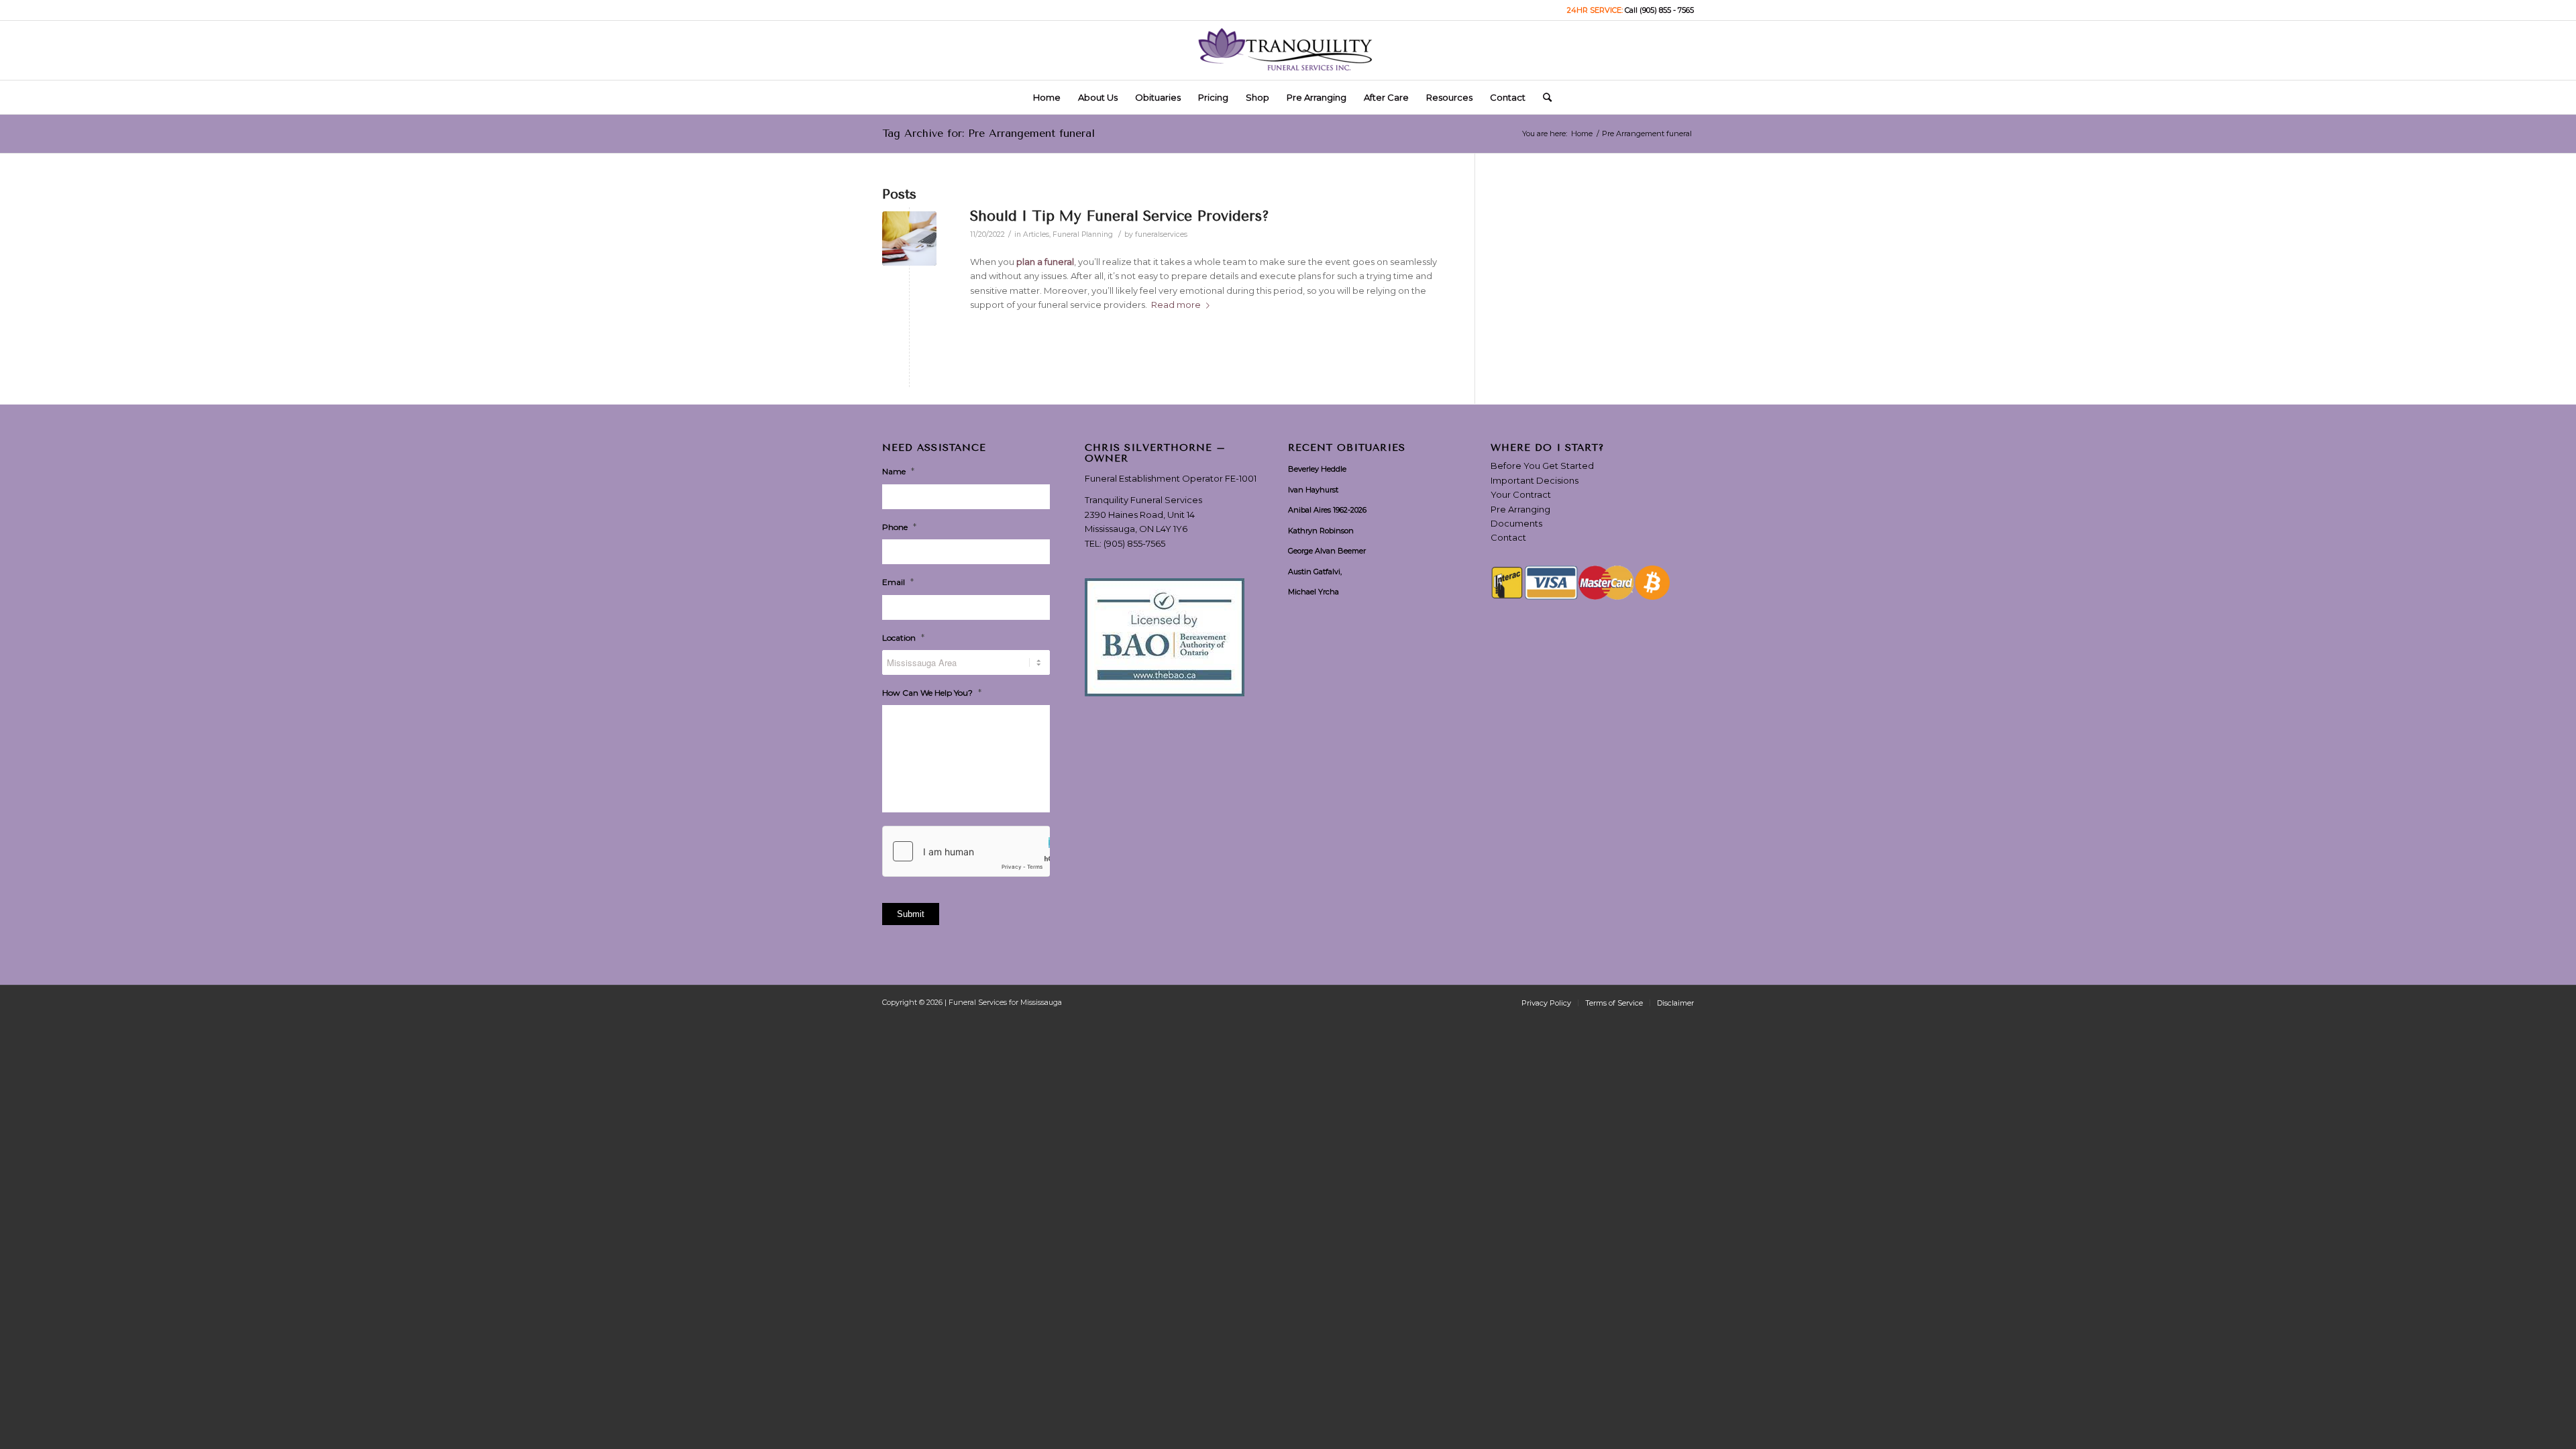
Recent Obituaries (1347, 448)
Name (898, 471)
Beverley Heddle (1317, 469)
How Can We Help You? (932, 692)
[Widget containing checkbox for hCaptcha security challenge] (966, 851)
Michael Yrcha (1313, 592)
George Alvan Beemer (1327, 551)
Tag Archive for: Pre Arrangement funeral (988, 133)
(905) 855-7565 (1134, 543)
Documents (1516, 523)
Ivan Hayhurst (1313, 490)
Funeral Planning (1083, 234)
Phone (899, 527)
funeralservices (1161, 234)
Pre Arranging (1520, 509)
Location (903, 637)
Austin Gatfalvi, (1315, 572)
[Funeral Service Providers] (909, 238)
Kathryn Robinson (1321, 531)
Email (898, 582)
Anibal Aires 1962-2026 (1327, 510)
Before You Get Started (1542, 466)
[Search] (1543, 97)
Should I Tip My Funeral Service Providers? (1120, 216)
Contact (1508, 537)
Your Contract (1521, 494)
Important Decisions (1535, 480)
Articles (1036, 234)
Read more (1176, 305)
